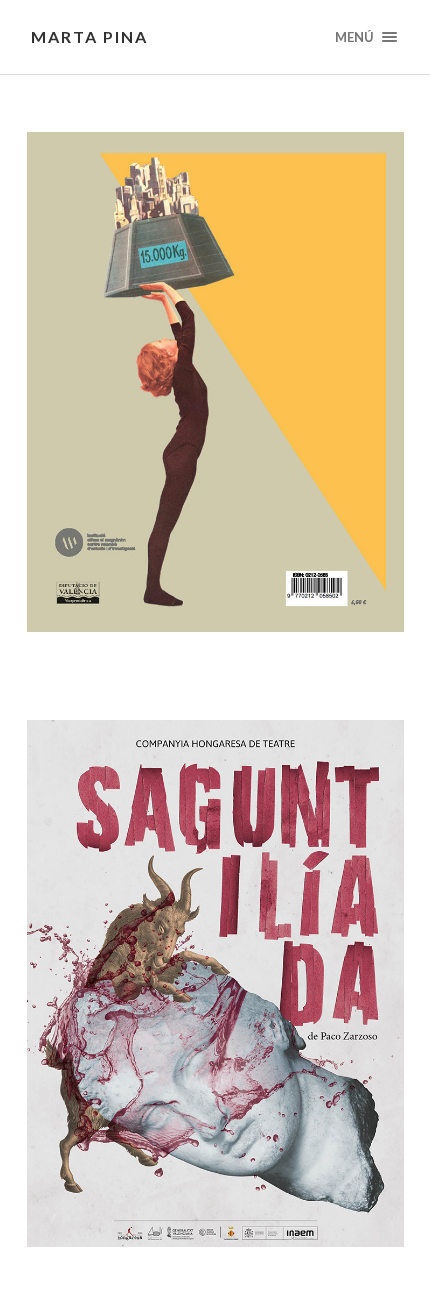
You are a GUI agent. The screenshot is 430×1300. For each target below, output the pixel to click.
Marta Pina (89, 36)
